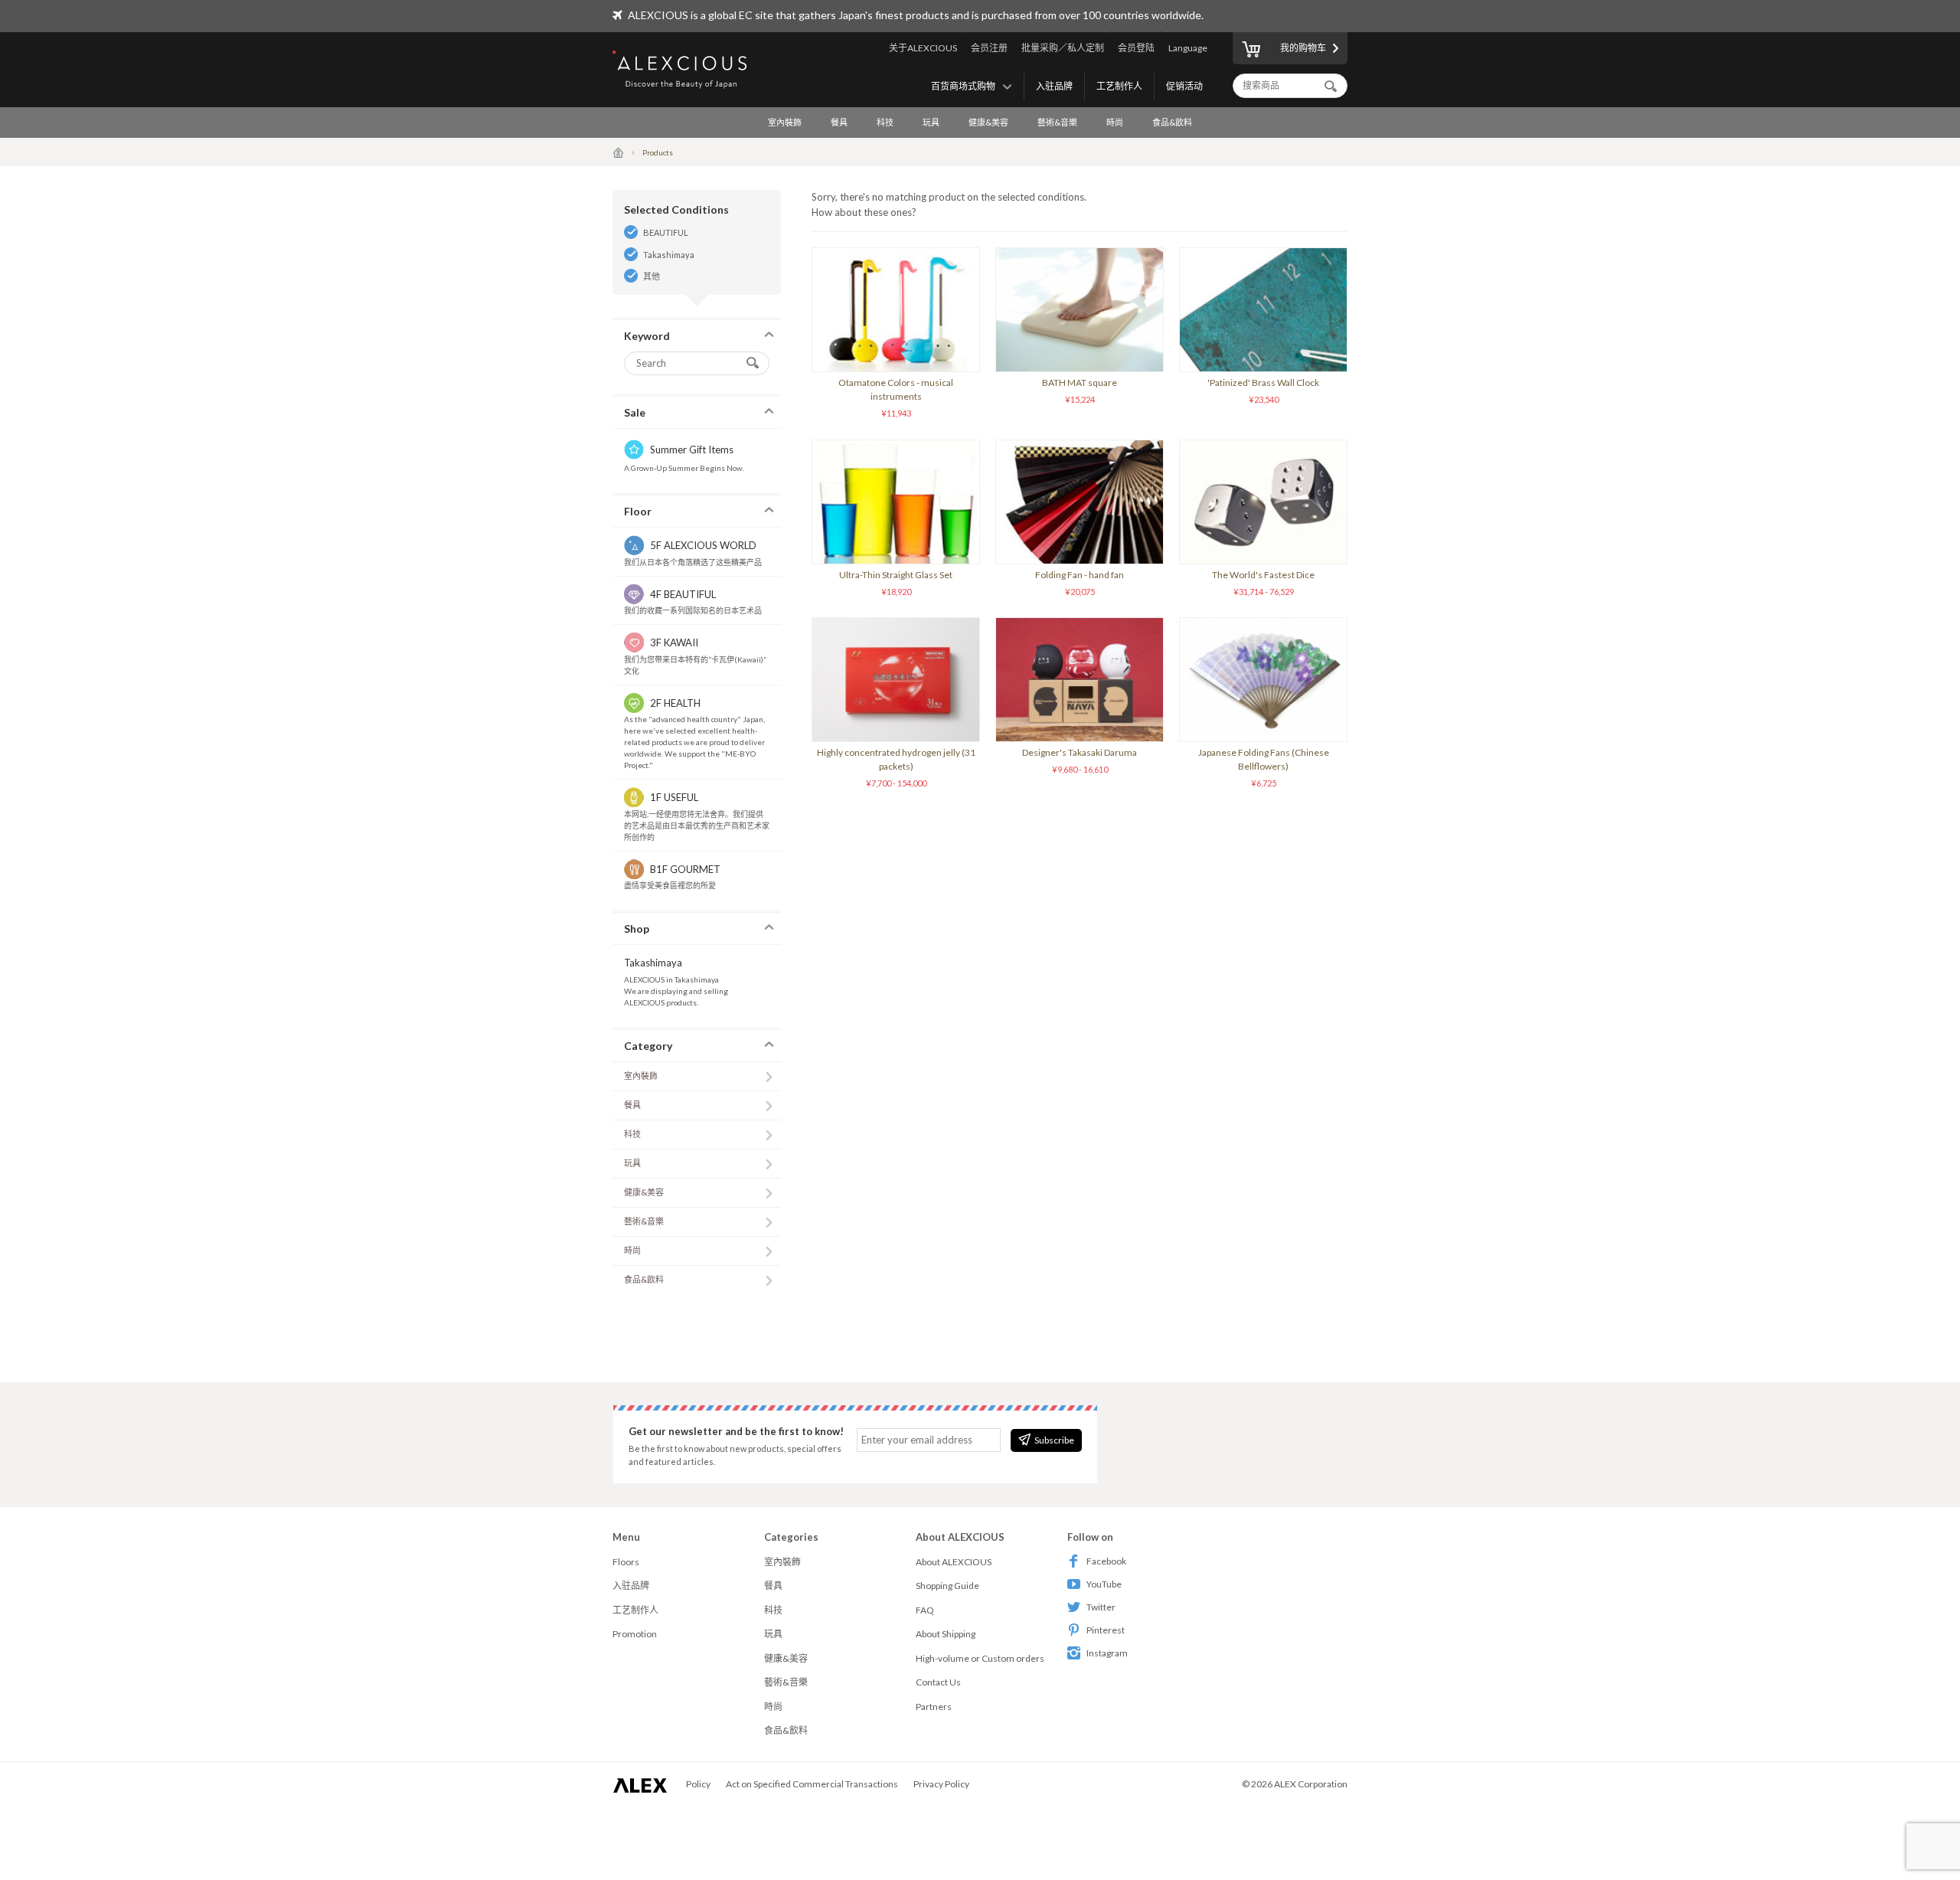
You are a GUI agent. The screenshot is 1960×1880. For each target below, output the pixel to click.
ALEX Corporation (1311, 1784)
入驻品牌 (1054, 86)
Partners (934, 1707)
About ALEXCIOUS (954, 1562)
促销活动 (1184, 86)
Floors (626, 1562)
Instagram (1107, 1653)
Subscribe (1054, 1440)
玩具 (931, 122)
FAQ (925, 1610)
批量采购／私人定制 (1063, 48)
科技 (885, 122)
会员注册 (989, 48)
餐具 (839, 122)
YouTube (1104, 1584)
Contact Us (938, 1682)
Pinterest (1106, 1630)
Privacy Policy (941, 1784)
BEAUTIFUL (666, 232)
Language (1188, 48)
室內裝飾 (785, 122)
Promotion (635, 1634)
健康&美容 (988, 122)
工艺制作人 (1119, 86)
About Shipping (946, 1634)
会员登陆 (1136, 48)
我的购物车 (1303, 48)
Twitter (1101, 1607)
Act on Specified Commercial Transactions (812, 1784)
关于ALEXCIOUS (923, 48)
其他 (652, 276)
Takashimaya (669, 255)
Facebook (1106, 1561)
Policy (698, 1784)
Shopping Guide (947, 1586)
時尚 (1115, 122)
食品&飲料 (1172, 122)
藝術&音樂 (1057, 122)
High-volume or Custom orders (980, 1658)
